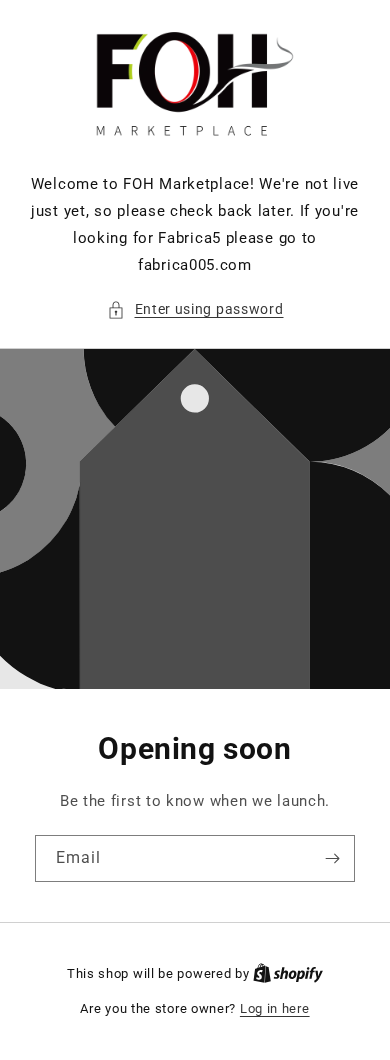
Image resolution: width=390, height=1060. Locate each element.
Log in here (275, 1008)
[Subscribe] (332, 858)
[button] (195, 309)
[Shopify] (288, 973)
